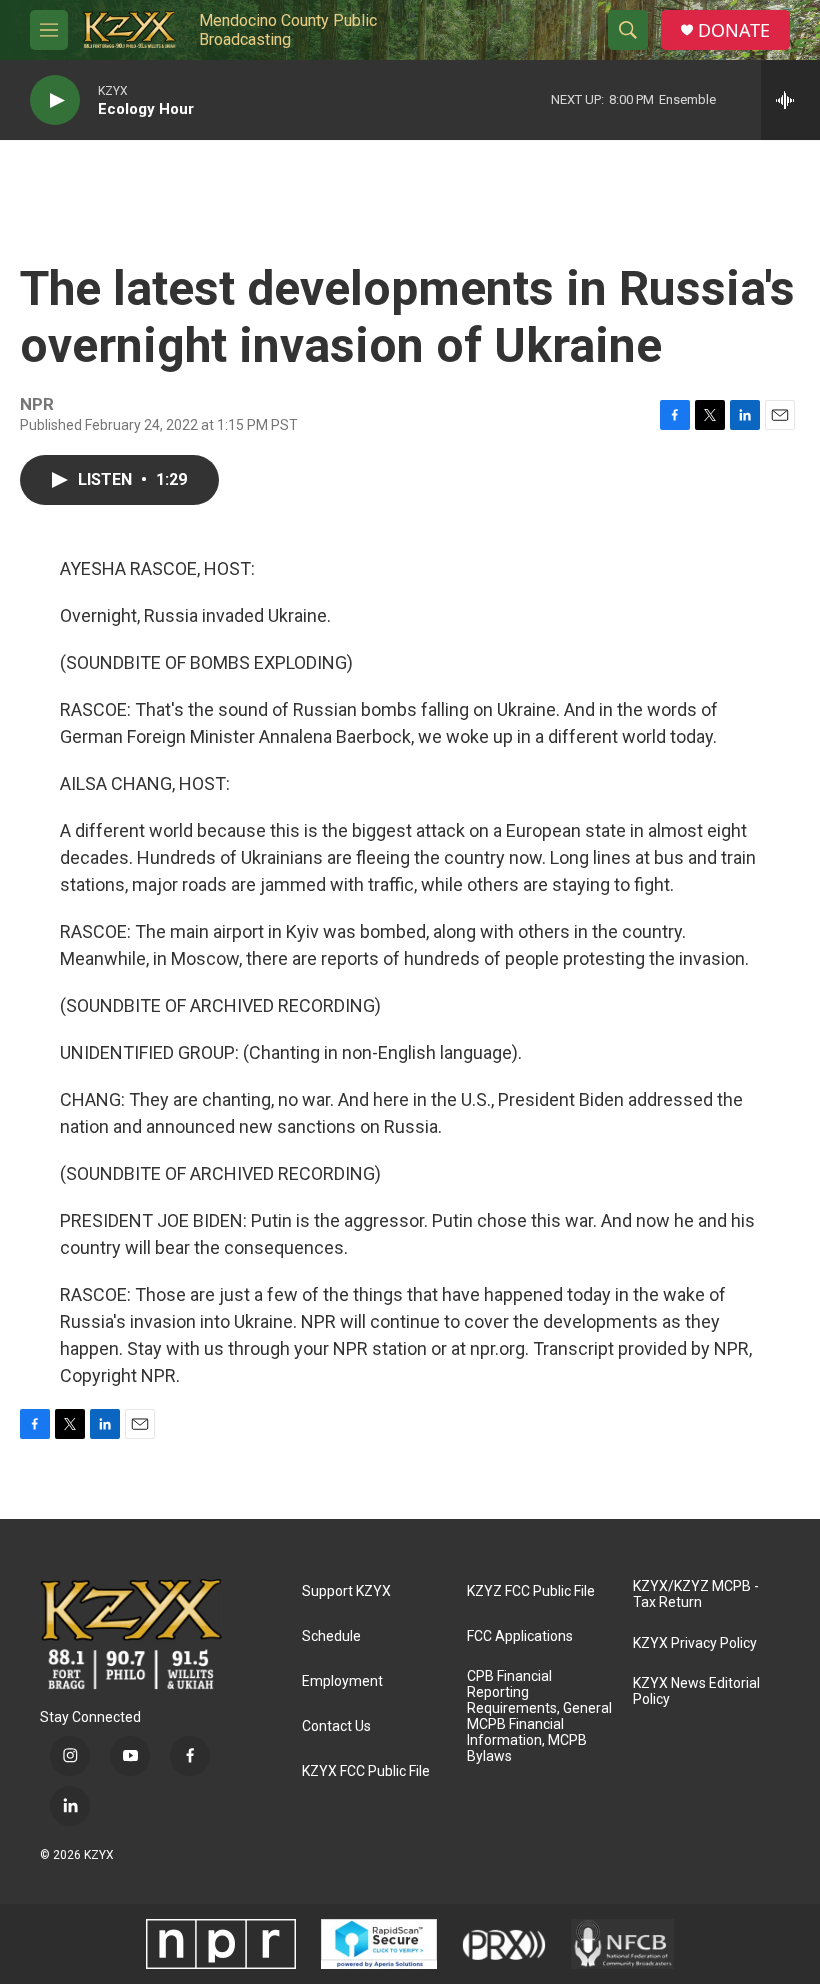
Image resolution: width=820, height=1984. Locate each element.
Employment (342, 1681)
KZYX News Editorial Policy (696, 1691)
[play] (55, 100)
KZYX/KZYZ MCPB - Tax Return (696, 1594)
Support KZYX (346, 1591)
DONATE (734, 30)
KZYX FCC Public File (366, 1771)
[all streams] (790, 100)
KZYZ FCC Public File (531, 1591)
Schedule (331, 1636)
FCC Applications (520, 1636)
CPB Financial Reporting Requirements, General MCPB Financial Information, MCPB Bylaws (539, 1716)
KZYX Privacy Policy (695, 1643)
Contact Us (336, 1726)
